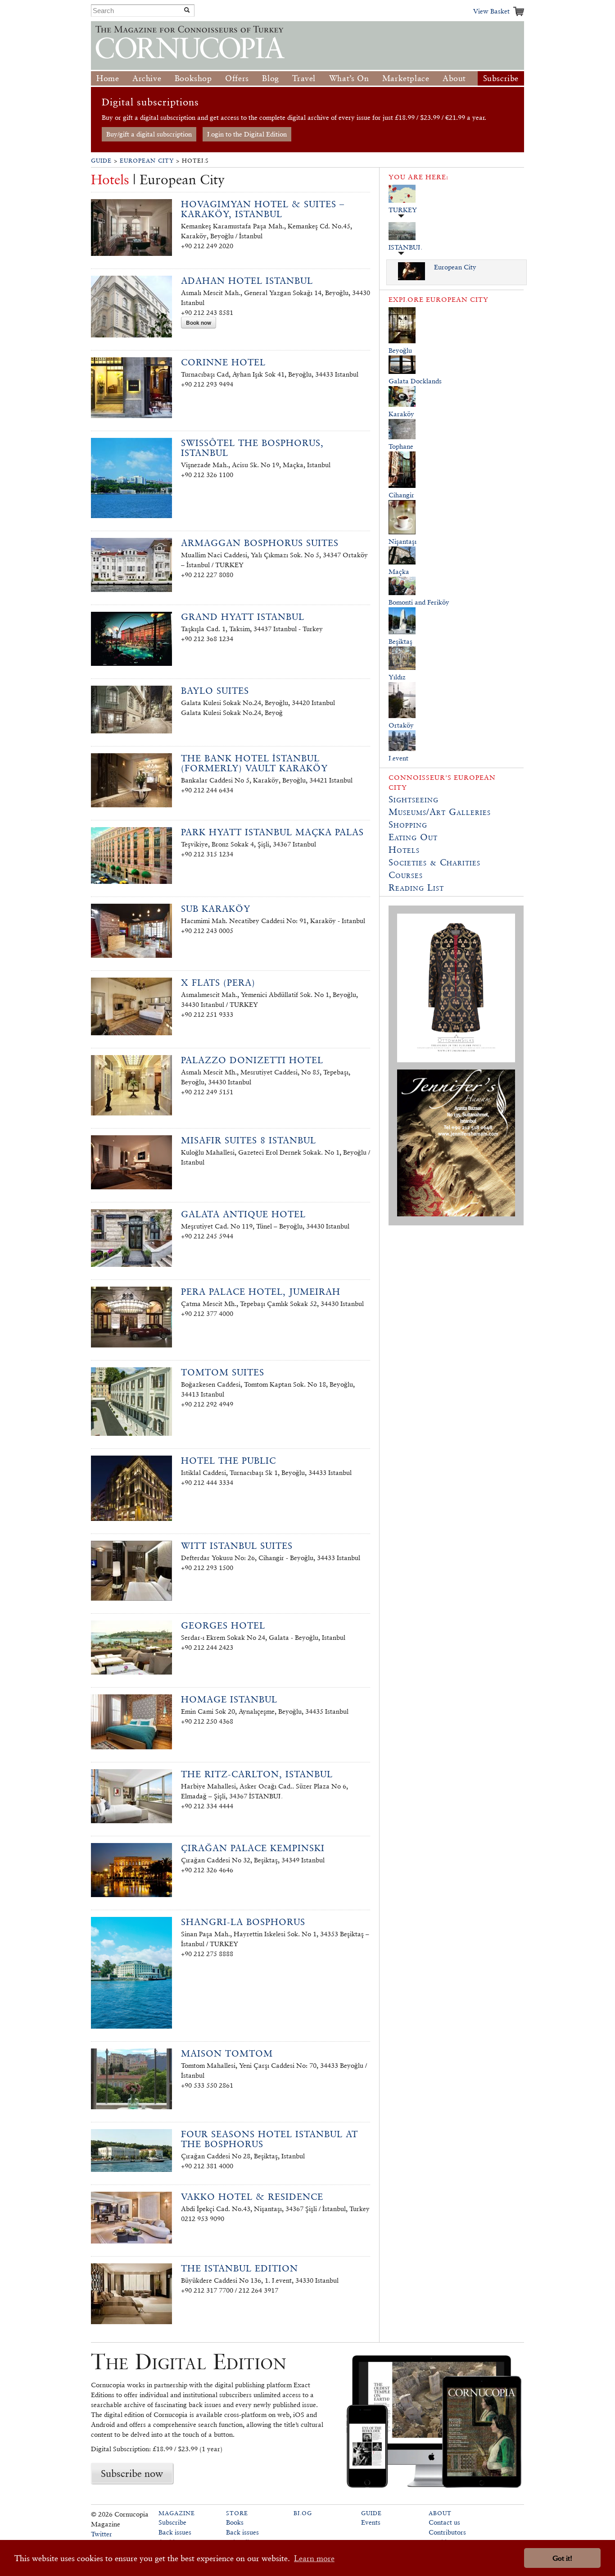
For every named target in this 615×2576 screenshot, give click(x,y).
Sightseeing (414, 799)
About (454, 78)
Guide (101, 161)
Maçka (399, 571)
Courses (406, 875)
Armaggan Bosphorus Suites (260, 543)
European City (147, 161)
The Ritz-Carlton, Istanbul (257, 1774)
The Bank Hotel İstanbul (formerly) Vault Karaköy (254, 763)
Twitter (102, 2534)
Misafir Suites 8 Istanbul (249, 1140)
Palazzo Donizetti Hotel (252, 1060)
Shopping (408, 824)
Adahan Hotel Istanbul (247, 281)
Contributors (447, 2532)
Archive (147, 78)
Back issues (175, 2532)
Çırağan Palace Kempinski (253, 1848)
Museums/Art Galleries (440, 812)
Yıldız (397, 677)
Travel (304, 78)
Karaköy (401, 414)
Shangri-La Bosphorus (243, 1922)
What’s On (349, 78)
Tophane (401, 446)
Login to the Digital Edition (247, 134)
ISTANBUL (405, 247)
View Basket (491, 11)
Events (371, 2522)
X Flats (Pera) (218, 983)
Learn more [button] (314, 2558)
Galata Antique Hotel (243, 1214)
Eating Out (413, 837)
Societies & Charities (434, 862)
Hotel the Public (228, 1461)
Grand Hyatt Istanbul (243, 617)
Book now (199, 323)
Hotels (404, 850)
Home (108, 78)
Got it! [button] (562, 2558)
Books (235, 2522)
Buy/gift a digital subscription (149, 134)
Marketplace (406, 78)
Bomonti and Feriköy (419, 602)
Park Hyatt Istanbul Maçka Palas (272, 832)
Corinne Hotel (223, 362)
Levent (398, 758)
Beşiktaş (400, 641)
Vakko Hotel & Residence (252, 2197)
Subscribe (501, 78)
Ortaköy (401, 725)
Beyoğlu (400, 350)
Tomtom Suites (223, 1372)
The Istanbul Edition (240, 2268)
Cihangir (401, 495)
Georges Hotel (223, 1625)
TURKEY (403, 210)
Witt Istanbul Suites (237, 1546)
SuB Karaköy (216, 909)
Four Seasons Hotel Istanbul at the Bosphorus (269, 2139)
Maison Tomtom (227, 2053)
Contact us (444, 2522)
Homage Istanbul (229, 1699)
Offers (237, 78)
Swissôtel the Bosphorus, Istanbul (252, 448)
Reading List (416, 887)
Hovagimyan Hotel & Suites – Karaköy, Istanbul (263, 209)
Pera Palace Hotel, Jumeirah (261, 1292)
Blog (270, 78)
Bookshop (193, 78)
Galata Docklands (415, 381)
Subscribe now (132, 2473)
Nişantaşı (402, 541)
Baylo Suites (215, 691)
